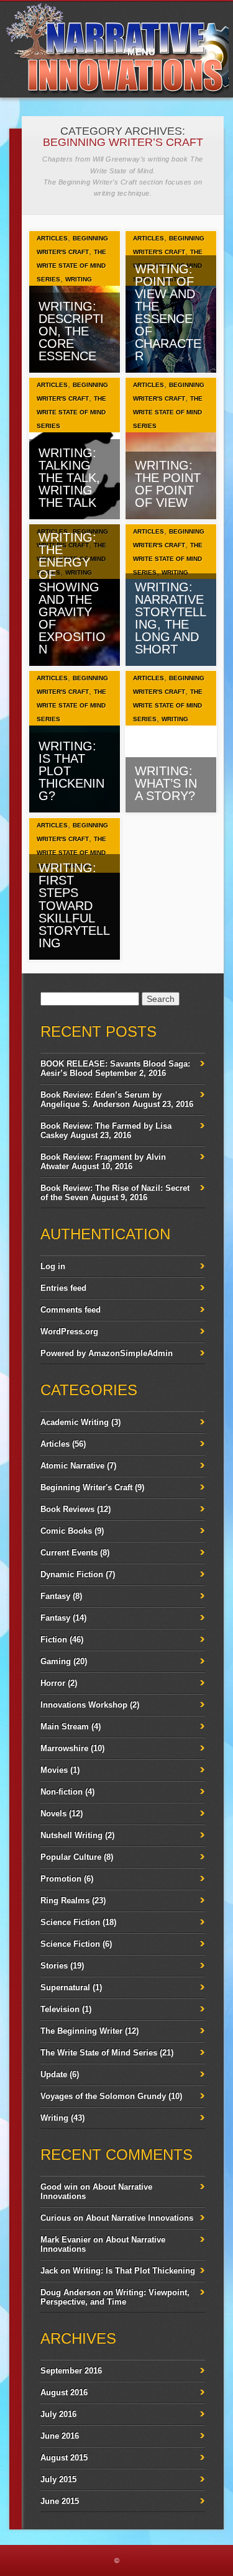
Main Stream (65, 1727)
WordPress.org (69, 1331)
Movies (54, 1770)
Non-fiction (62, 1792)
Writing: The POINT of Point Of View (168, 484)
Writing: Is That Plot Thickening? (71, 771)
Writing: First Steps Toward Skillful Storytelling (74, 905)
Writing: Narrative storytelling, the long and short (171, 618)
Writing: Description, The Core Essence (71, 331)
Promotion (61, 1879)
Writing (79, 279)
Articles (52, 238)
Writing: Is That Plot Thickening (134, 2271)
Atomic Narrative (72, 1466)
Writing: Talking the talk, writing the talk (69, 478)
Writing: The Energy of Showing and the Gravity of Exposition (72, 593)
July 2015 (58, 2479)
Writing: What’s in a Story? (166, 783)
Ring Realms (65, 1900)
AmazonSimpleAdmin (130, 1353)
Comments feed (71, 1310)
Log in (53, 1266)
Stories (54, 1966)
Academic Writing (75, 1422)
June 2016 (60, 2436)
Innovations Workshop (84, 1705)
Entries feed (63, 1288)
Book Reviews (67, 1509)
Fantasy (55, 1596)
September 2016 (71, 2371)
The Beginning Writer (81, 2031)
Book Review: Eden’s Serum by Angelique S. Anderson (101, 1099)
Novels (53, 1814)
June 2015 (60, 2501)
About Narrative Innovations (139, 2218)
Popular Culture (71, 1857)
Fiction (54, 1640)
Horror (53, 1683)
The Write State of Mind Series (71, 266)
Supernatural (65, 1987)
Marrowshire (64, 1748)
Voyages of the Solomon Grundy (103, 2096)
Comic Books (66, 1531)
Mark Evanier (66, 2240)
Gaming (56, 1661)
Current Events (69, 1553)
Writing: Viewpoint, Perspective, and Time (115, 2297)
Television (60, 2009)
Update (54, 2074)
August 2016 (64, 2392)
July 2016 (58, 2414)
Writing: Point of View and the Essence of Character (168, 312)
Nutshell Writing (71, 1835)
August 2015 (64, 2458)
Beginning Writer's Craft (86, 1487)
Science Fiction (70, 1922)
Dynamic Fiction (72, 1574)
